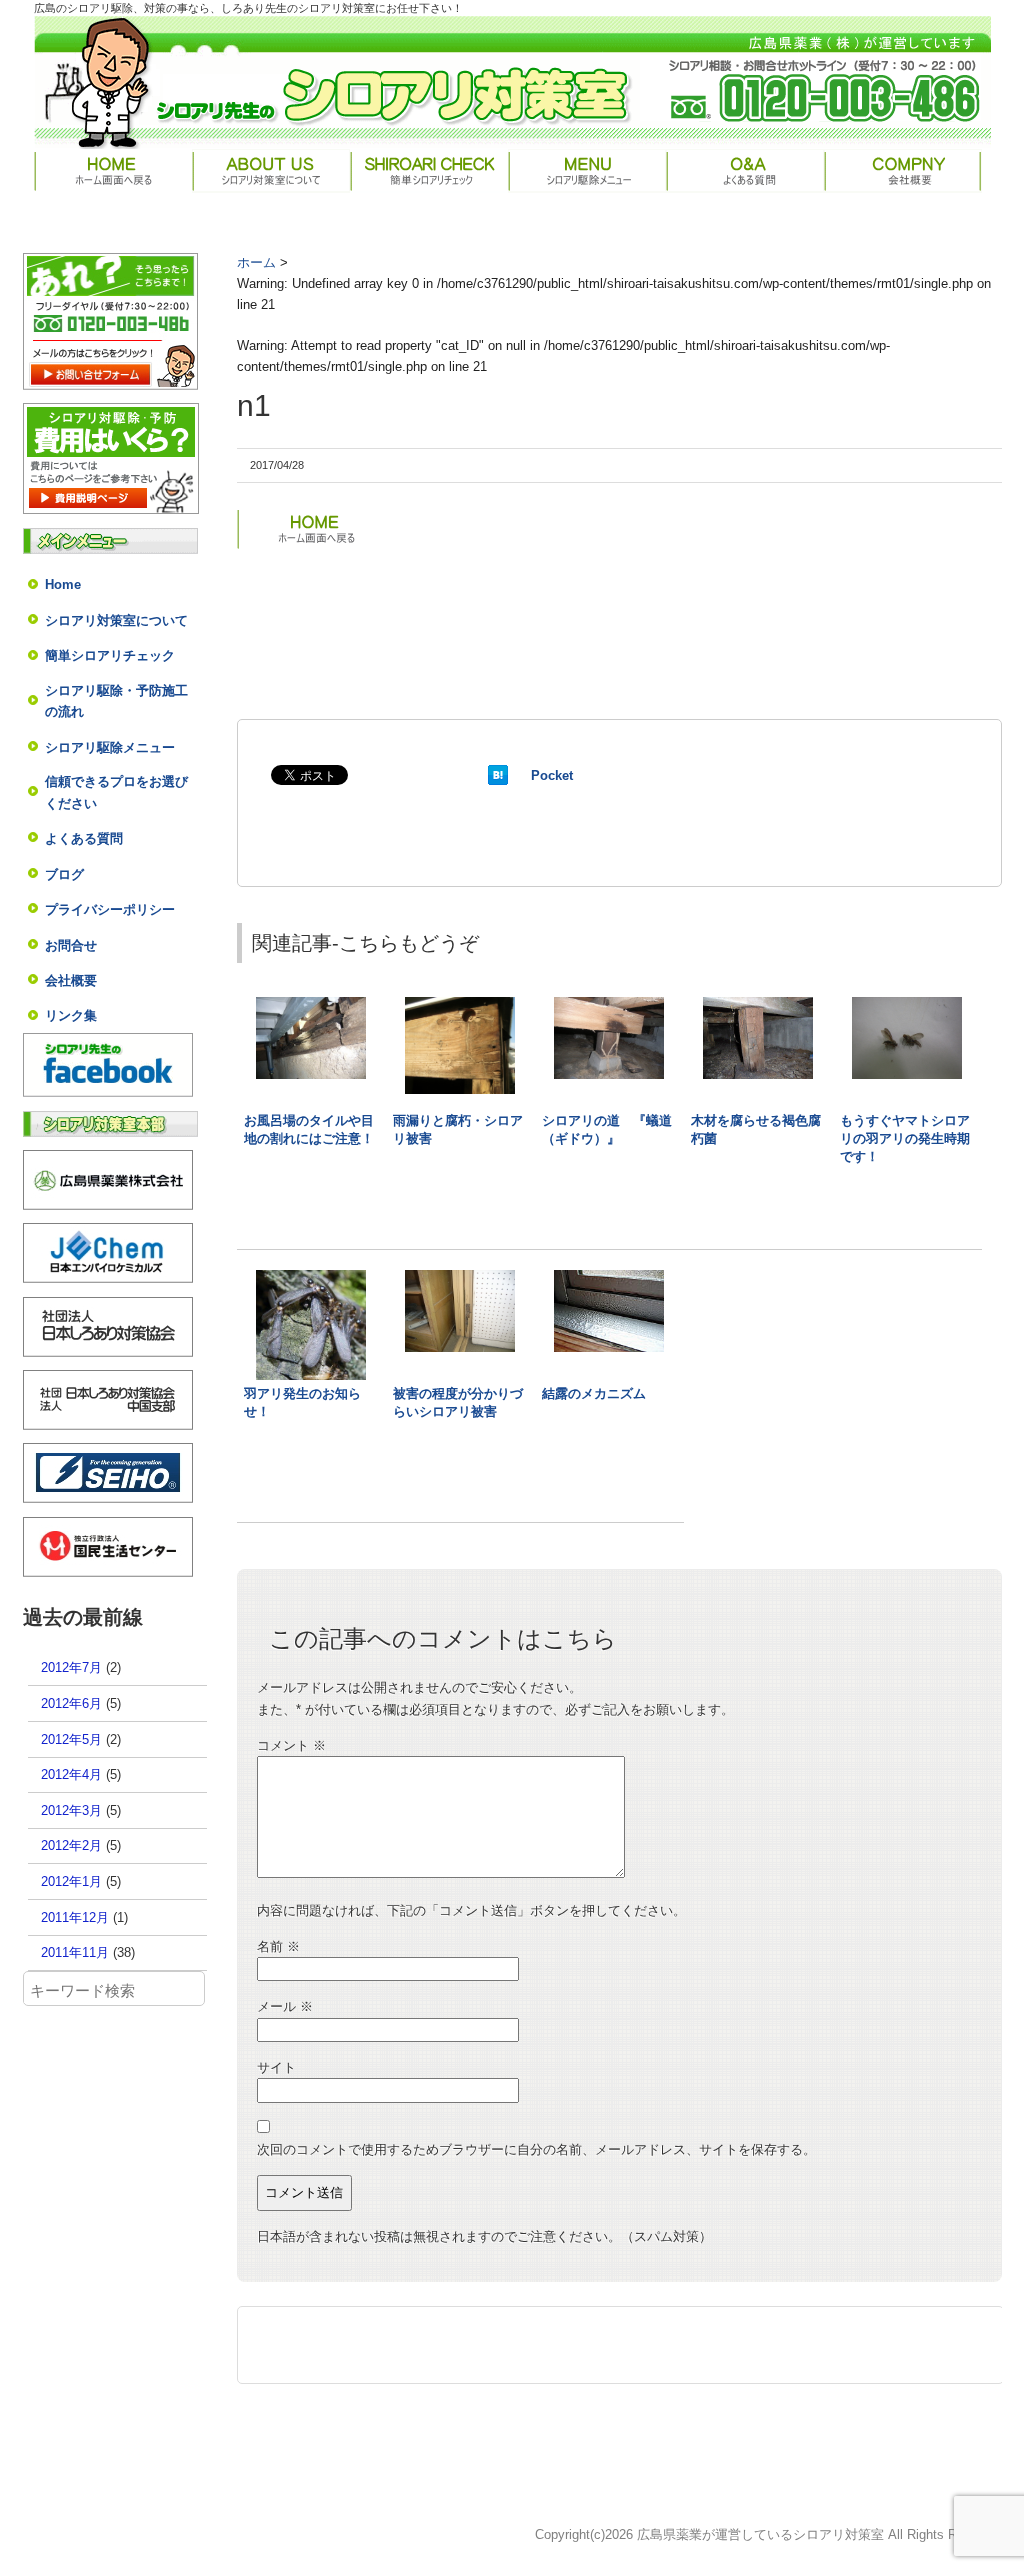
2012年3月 (71, 1810)
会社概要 (71, 980)
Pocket (552, 775)
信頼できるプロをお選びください (116, 792)
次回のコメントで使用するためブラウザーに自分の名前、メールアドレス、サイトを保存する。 (536, 2149)
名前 (278, 1946)
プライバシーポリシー (110, 909)
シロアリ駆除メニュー (110, 747)
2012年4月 (71, 1774)
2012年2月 (71, 1845)
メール (285, 2006)
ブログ (64, 874)
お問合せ (71, 945)
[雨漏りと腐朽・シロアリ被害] (460, 1006)
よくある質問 (84, 838)
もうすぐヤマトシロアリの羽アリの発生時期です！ (905, 1139)
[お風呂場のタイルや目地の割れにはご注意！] (311, 1006)
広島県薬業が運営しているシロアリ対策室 (760, 2534)
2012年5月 (71, 1739)
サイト (276, 2067)
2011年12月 (75, 1917)
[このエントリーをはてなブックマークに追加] (498, 775)
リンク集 (71, 1015)
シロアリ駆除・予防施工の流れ (116, 701)
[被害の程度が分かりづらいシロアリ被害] (460, 1279)
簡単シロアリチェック (110, 655)
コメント (291, 1745)
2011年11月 (75, 1952)
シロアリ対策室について (116, 620)
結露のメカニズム (594, 1394)
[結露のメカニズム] (609, 1279)
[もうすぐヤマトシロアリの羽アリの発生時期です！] (907, 1006)
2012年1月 (71, 1881)
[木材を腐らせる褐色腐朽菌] (758, 1006)
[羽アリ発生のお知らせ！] (311, 1279)
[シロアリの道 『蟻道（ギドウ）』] (609, 1006)
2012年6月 (71, 1703)
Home (63, 584)
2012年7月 (71, 1667)
